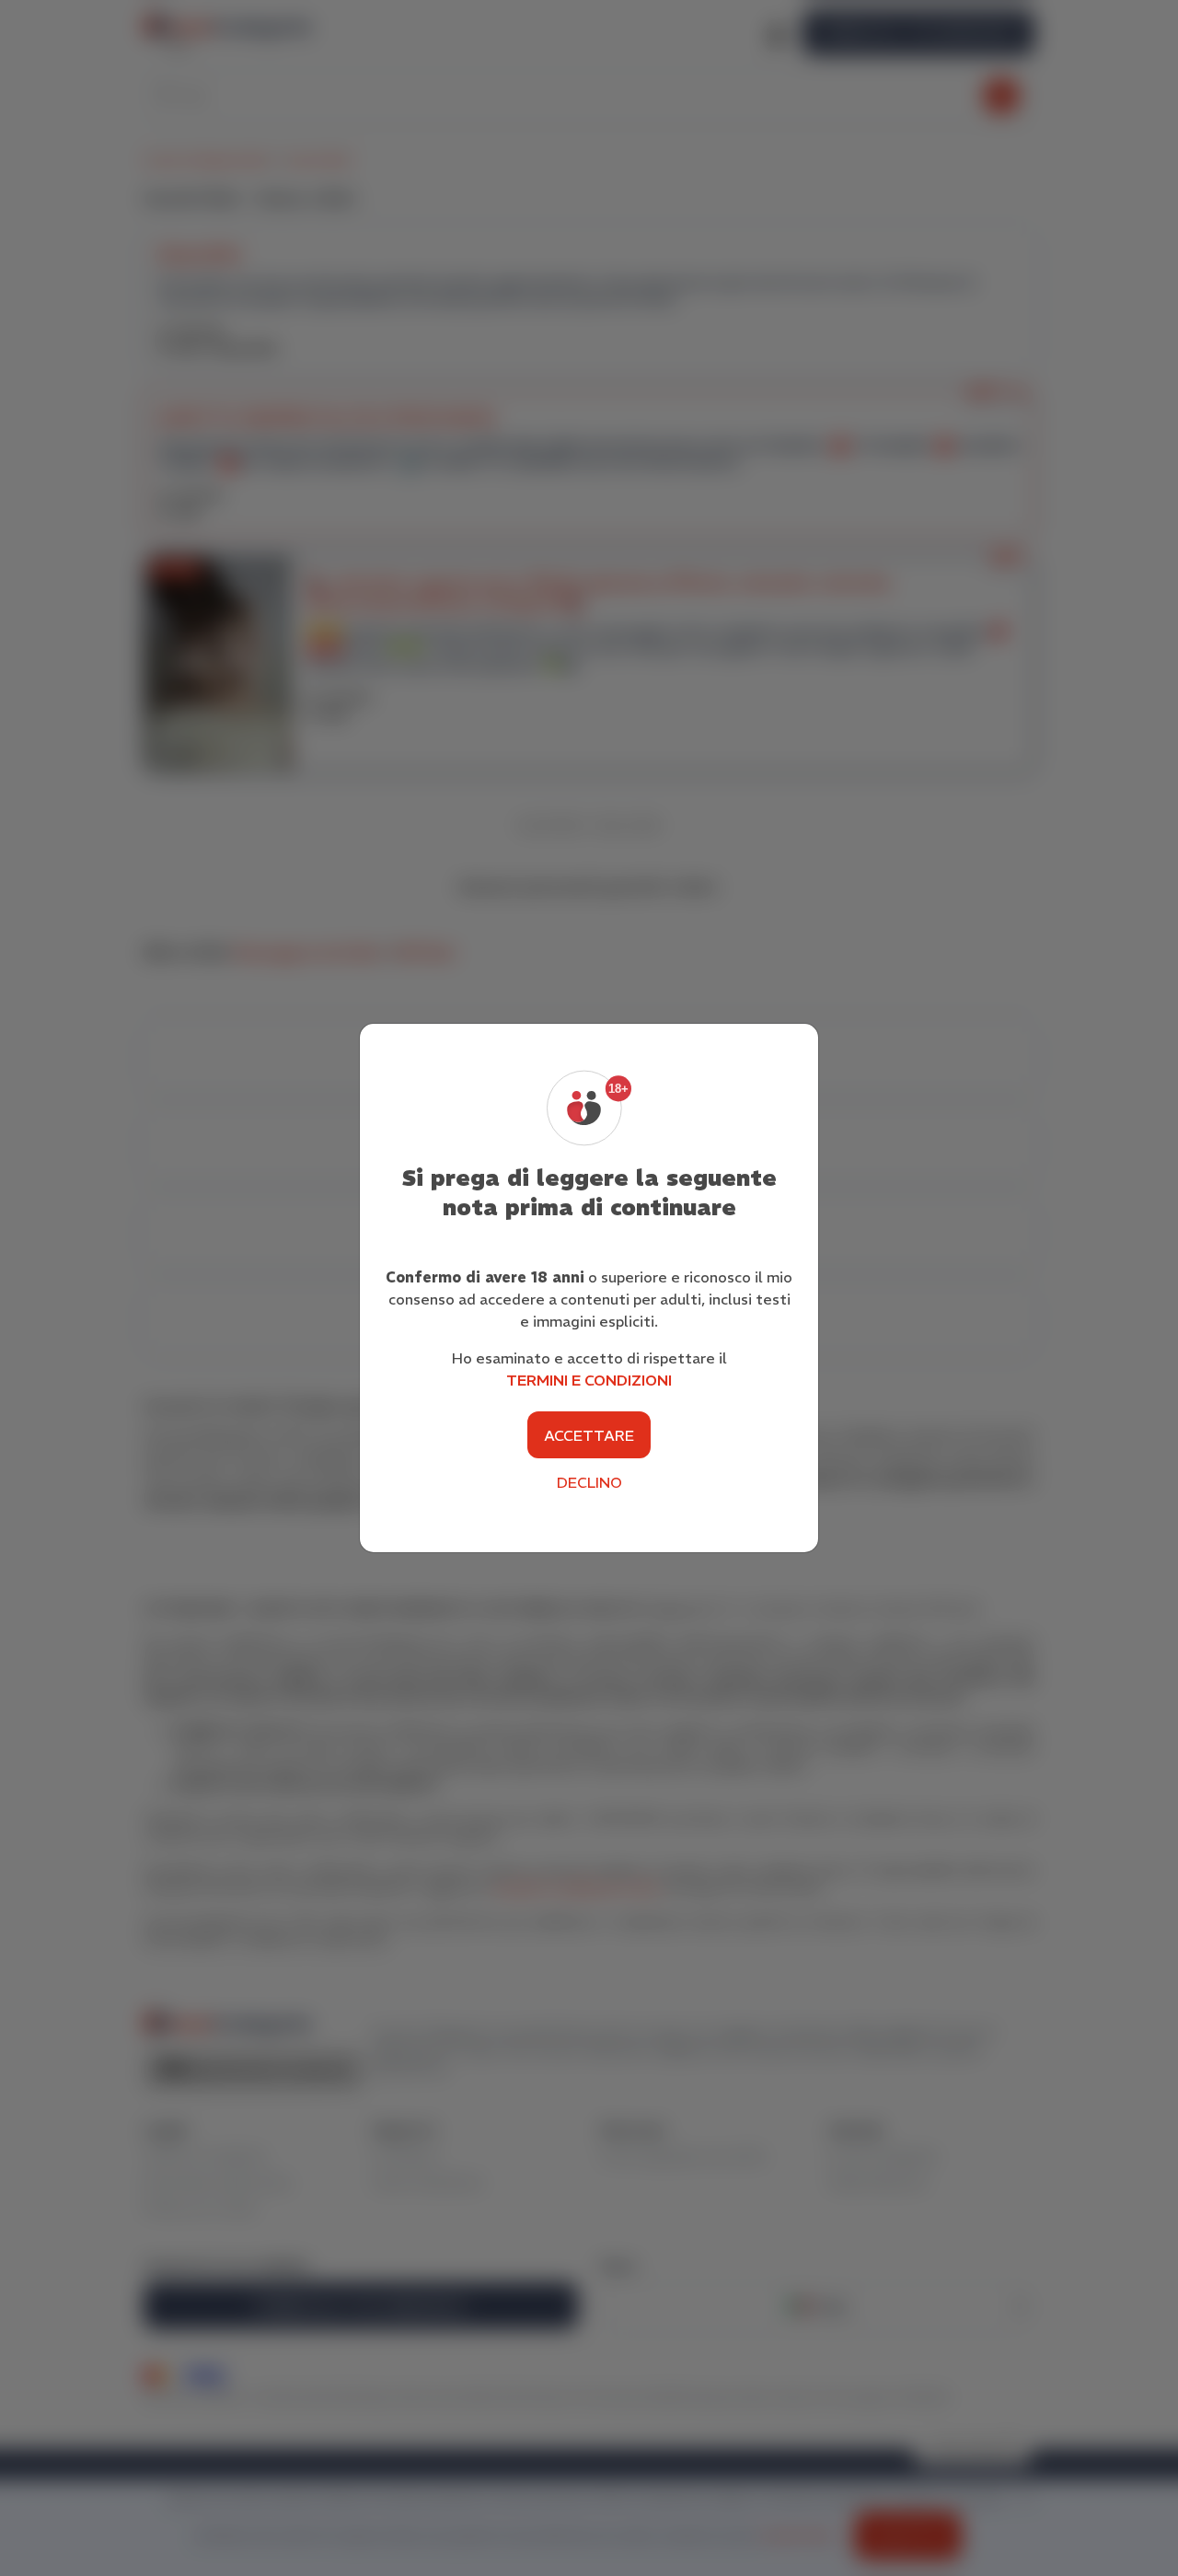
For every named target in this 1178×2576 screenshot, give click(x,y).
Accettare (589, 1435)
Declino (589, 1482)
